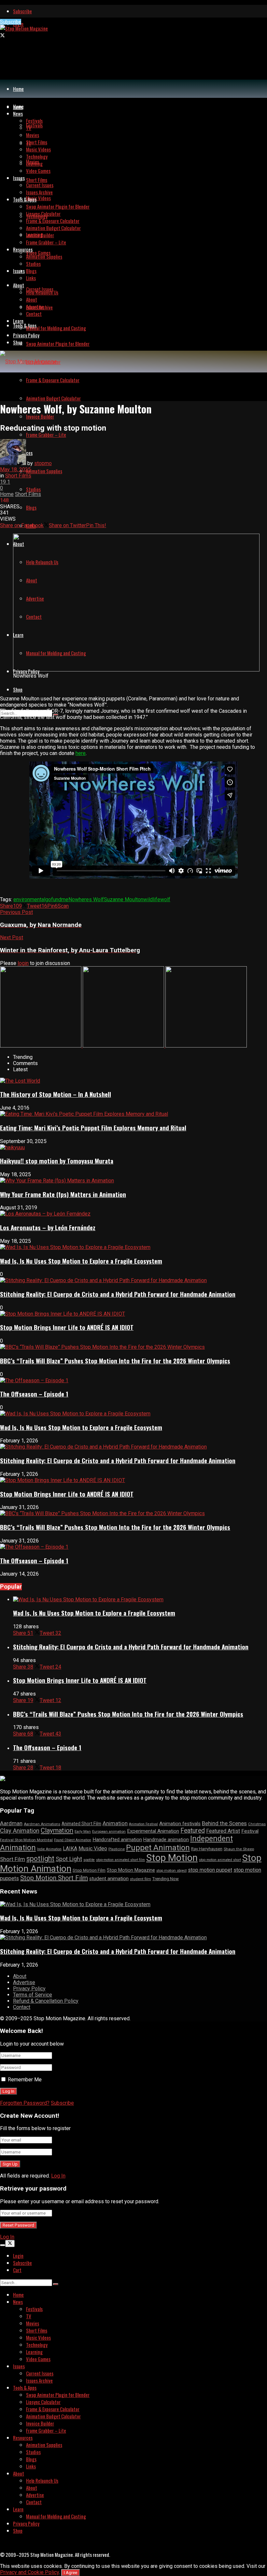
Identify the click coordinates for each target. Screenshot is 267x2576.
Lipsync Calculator (43, 214)
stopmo (43, 463)
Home (18, 89)
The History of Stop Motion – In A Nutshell (56, 1094)
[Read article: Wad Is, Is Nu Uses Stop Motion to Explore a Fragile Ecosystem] (140, 1600)
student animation (109, 1879)
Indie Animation (49, 1849)
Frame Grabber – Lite (46, 435)
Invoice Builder (40, 235)
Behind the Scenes (224, 1823)
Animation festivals (180, 1824)
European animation (109, 1832)
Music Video (93, 1848)
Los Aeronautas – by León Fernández (48, 1227)
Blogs (31, 507)
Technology (37, 156)
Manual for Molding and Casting (56, 328)
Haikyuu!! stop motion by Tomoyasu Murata (57, 1161)
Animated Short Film (81, 1824)
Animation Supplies (44, 471)
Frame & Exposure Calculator (53, 380)
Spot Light (69, 1859)
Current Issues (40, 185)
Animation (115, 1823)
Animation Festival (143, 1824)
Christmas (257, 1824)
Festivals (34, 125)
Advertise (35, 306)
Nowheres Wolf (86, 899)
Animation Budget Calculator (53, 398)
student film (141, 1879)
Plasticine (117, 1849)
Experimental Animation (153, 1831)
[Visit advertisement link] (41, 1046)
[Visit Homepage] (24, 28)
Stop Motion (172, 1858)
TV (29, 128)
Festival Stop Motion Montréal (26, 1840)
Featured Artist (223, 1831)
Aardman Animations (42, 1824)
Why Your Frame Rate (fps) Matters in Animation (63, 1194)
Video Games (38, 253)
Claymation (57, 1830)
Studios (33, 489)
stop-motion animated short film (120, 1860)
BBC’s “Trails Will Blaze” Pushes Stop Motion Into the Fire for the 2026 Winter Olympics (115, 1361)
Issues (19, 271)
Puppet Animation (158, 1848)
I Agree (70, 2573)
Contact (34, 314)
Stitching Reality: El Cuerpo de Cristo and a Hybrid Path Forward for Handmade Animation (118, 1294)
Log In (58, 2176)
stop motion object (171, 1871)
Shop (18, 689)
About (19, 285)
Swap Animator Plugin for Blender (58, 344)
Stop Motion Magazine (131, 1870)
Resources (23, 249)
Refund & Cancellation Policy (46, 2001)
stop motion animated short (220, 1860)
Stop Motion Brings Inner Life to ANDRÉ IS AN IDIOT (67, 1327)
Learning (34, 163)
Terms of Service (33, 1995)
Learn (18, 321)
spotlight (40, 1859)
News (18, 113)
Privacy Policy (26, 335)
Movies (33, 135)
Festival (250, 1831)
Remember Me (25, 2080)
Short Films (37, 180)
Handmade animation (166, 1840)
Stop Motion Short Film (54, 1878)
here (81, 753)
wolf (165, 899)
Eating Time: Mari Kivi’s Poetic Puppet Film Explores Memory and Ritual (93, 1128)
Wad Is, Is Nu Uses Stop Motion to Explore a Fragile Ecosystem (81, 1261)
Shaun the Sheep (239, 1849)
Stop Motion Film (89, 1870)
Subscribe (22, 11)
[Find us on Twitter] (2, 35)
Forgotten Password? (25, 2103)
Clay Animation (20, 1831)
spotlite (89, 1860)
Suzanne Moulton (124, 899)
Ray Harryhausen (207, 1849)
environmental (29, 899)
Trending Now (166, 1879)
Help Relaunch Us (42, 292)
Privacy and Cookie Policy (29, 2572)
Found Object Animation (73, 1840)
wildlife (152, 899)
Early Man (83, 1832)
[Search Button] (56, 2284)
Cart (17, 2270)
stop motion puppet (210, 1870)
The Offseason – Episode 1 (34, 1394)
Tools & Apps (25, 325)
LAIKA (70, 1848)
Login (18, 2256)
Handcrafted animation (117, 1840)
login (23, 963)
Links (31, 278)
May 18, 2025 (15, 469)
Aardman (11, 1823)
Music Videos (38, 198)
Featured (193, 1831)
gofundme (57, 899)
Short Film (13, 1859)
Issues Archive (39, 192)
